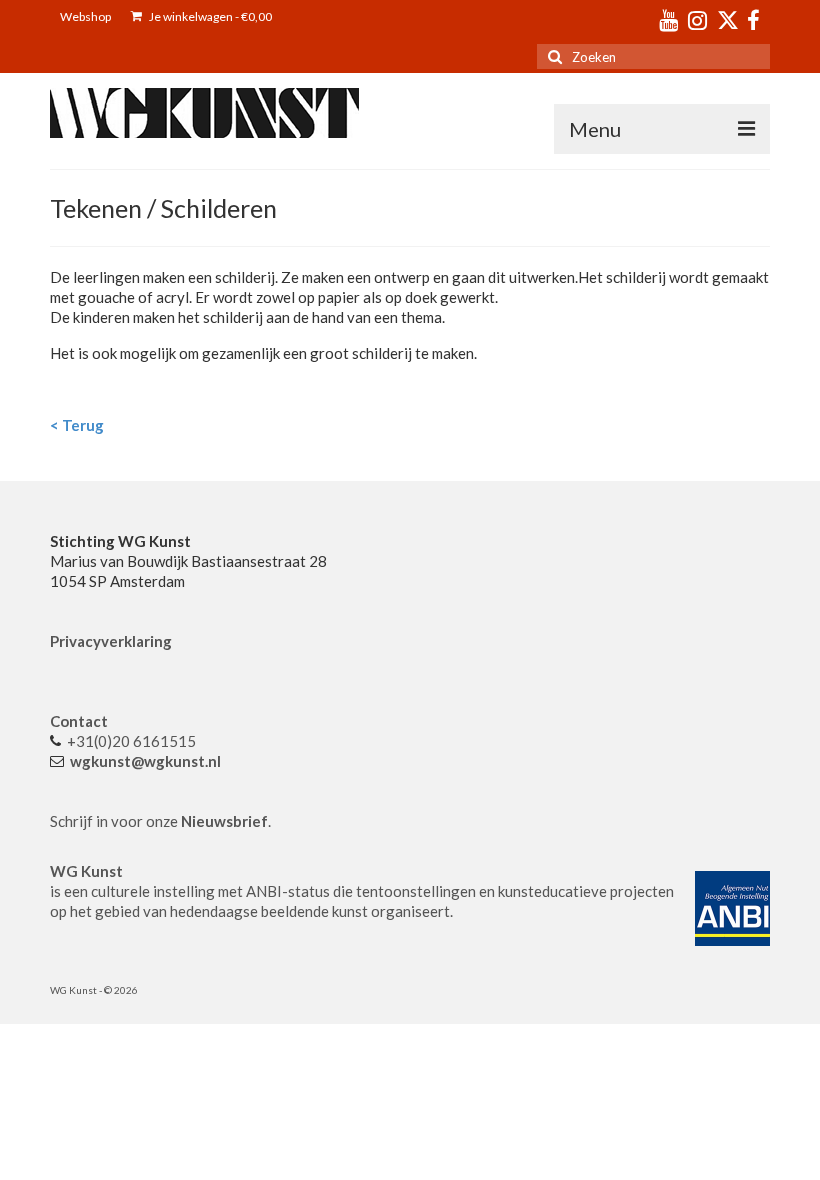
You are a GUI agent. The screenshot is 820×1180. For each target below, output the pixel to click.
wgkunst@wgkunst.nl (145, 761)
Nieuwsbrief (224, 821)
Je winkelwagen (209, 16)
